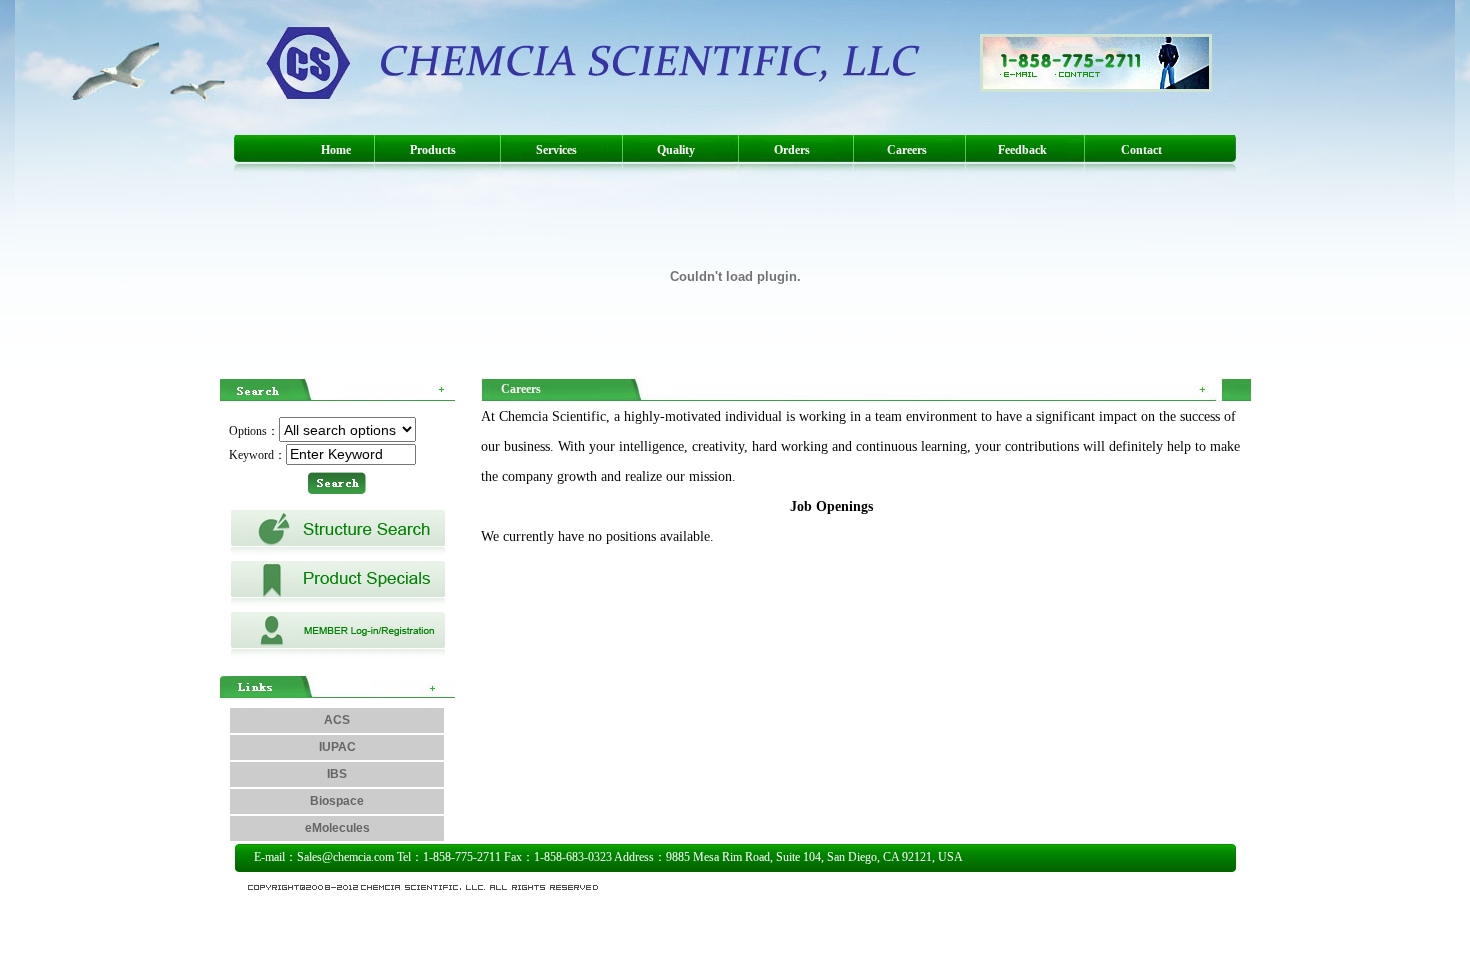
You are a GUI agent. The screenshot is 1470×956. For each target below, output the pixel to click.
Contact (1141, 150)
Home (336, 150)
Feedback (1022, 150)
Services (556, 150)
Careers (907, 150)
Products (433, 150)
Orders (792, 150)
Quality (676, 150)
